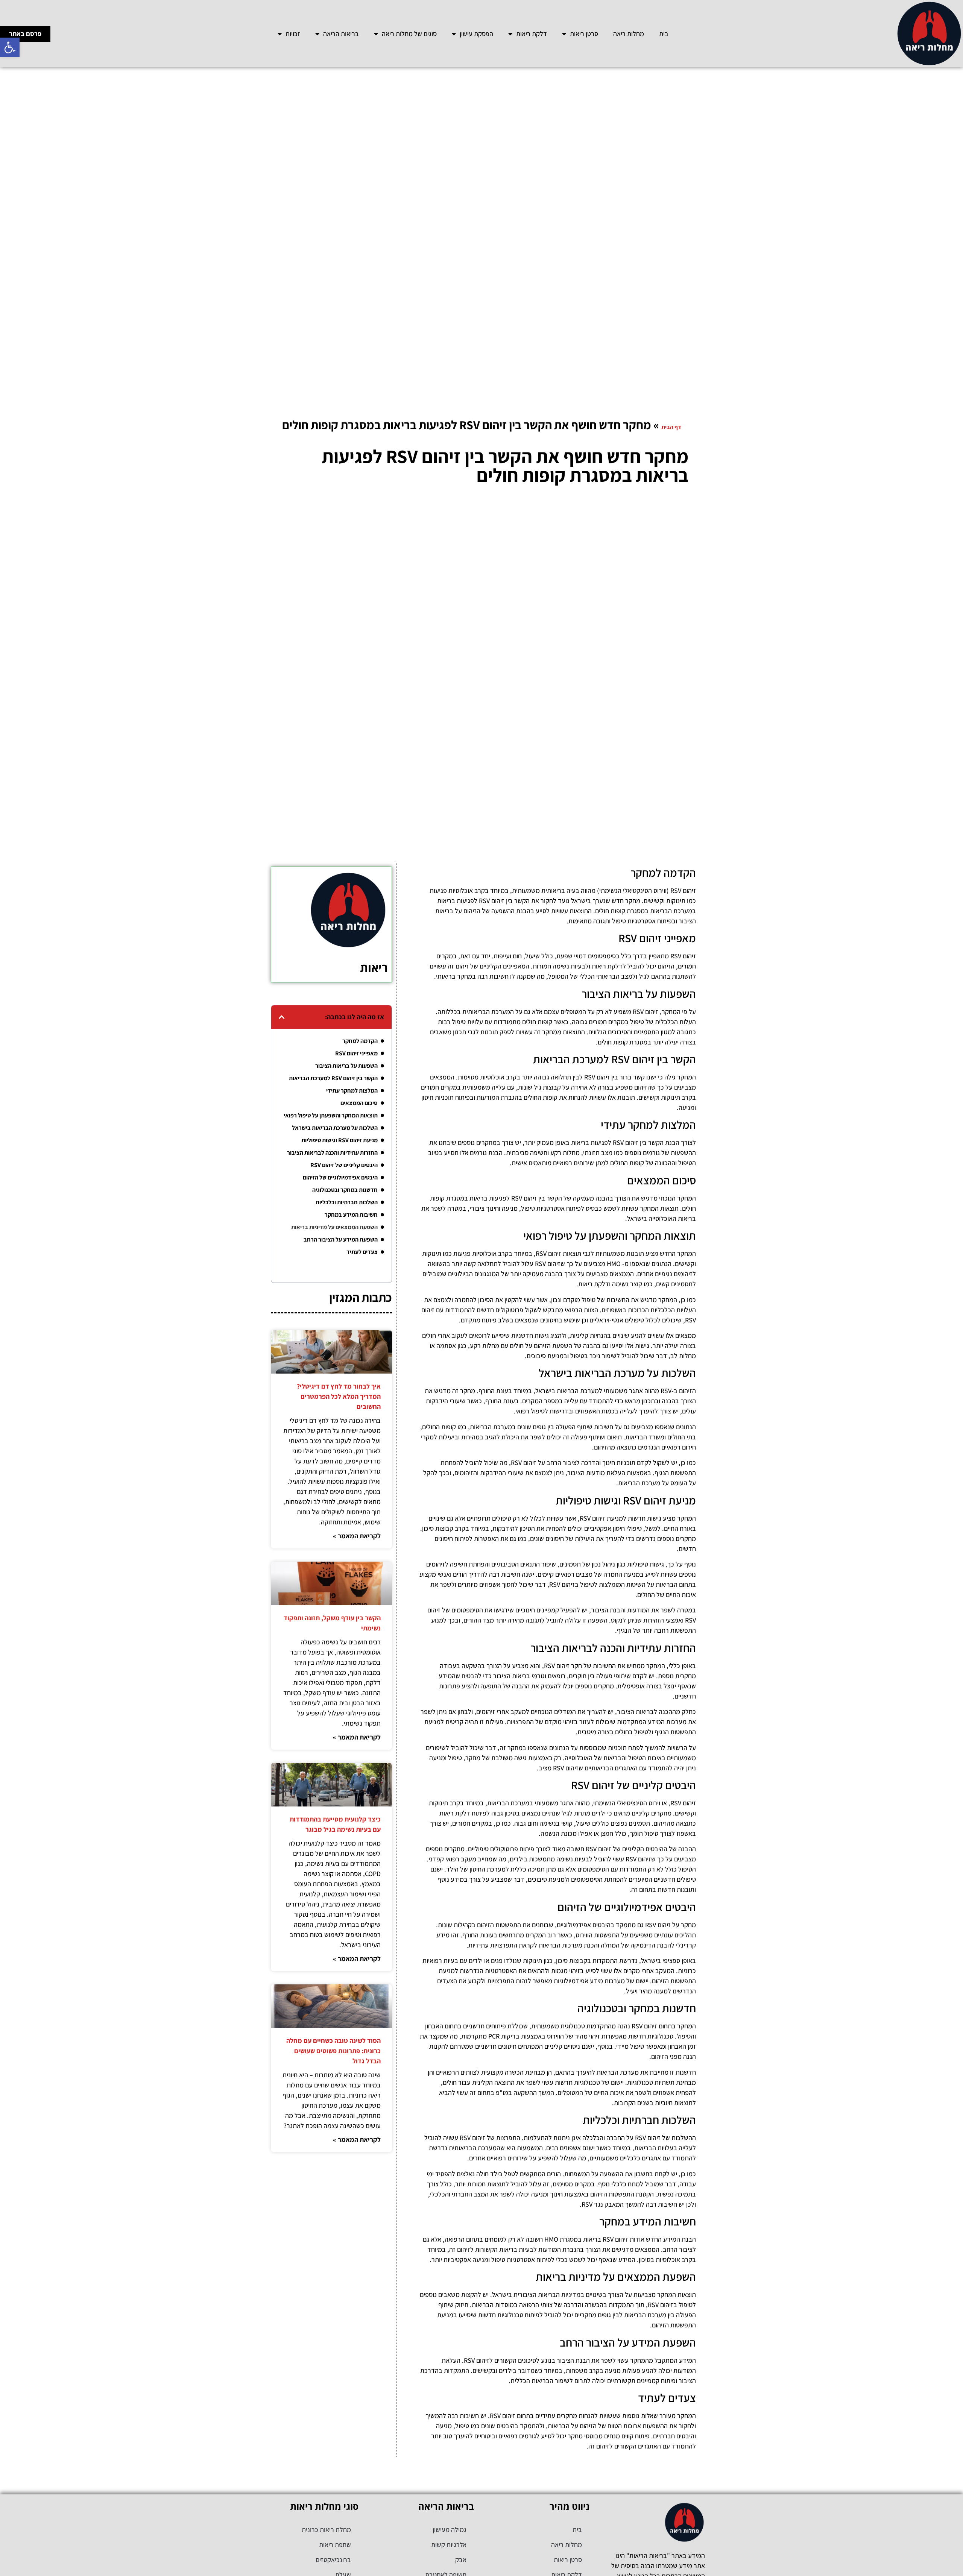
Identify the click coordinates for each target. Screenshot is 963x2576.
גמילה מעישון (450, 2530)
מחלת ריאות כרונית (326, 2530)
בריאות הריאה (341, 34)
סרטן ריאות (584, 34)
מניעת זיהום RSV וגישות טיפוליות (339, 1140)
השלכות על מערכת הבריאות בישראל (335, 1128)
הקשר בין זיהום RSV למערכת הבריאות (333, 1078)
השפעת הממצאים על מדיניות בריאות (334, 1227)
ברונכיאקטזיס (333, 2560)
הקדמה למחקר (360, 1041)
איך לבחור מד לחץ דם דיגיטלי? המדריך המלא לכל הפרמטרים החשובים (339, 1396)
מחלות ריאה (629, 34)
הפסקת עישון (476, 34)
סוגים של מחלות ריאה (409, 34)
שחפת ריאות (335, 2545)
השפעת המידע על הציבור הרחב (341, 1239)
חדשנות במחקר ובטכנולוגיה (345, 1190)
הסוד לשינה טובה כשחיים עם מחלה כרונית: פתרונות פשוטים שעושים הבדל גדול (333, 2051)
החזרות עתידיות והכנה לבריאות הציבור (332, 1153)
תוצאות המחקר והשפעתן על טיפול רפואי (331, 1115)
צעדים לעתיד (362, 1252)
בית (664, 34)
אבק (461, 2560)
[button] (10, 47)
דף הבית (671, 427)
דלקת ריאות (532, 34)
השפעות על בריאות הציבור (346, 1066)
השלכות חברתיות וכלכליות (347, 1202)
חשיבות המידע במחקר (351, 1215)
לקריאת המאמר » (357, 1536)
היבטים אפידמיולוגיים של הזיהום (340, 1177)
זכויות (293, 34)
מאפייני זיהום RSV (356, 1053)
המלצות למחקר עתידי (352, 1091)
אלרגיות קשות (449, 2545)
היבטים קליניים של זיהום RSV (344, 1165)
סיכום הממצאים (359, 1103)
